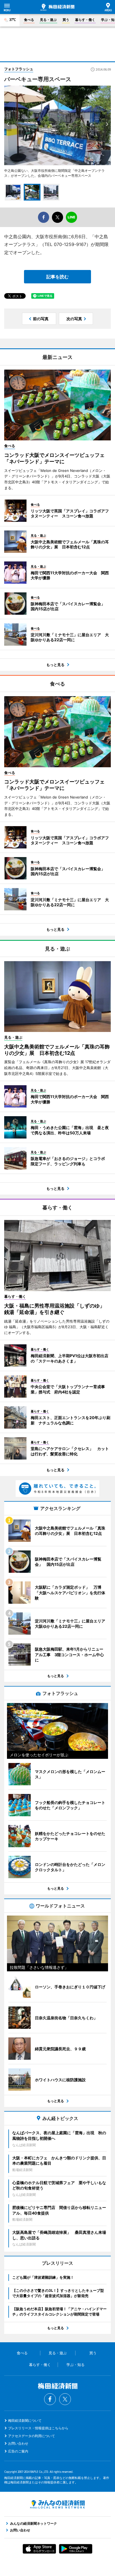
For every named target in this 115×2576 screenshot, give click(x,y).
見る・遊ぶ (48, 20)
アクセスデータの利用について (32, 2436)
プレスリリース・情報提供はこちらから (38, 2428)
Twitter (65, 2399)
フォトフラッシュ (19, 69)
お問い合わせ (18, 2443)
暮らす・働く (85, 20)
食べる (29, 20)
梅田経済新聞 (57, 7)
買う (66, 20)
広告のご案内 (18, 2451)
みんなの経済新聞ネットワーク (57, 2504)
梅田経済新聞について (25, 2421)
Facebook (50, 2399)
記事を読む (57, 277)
